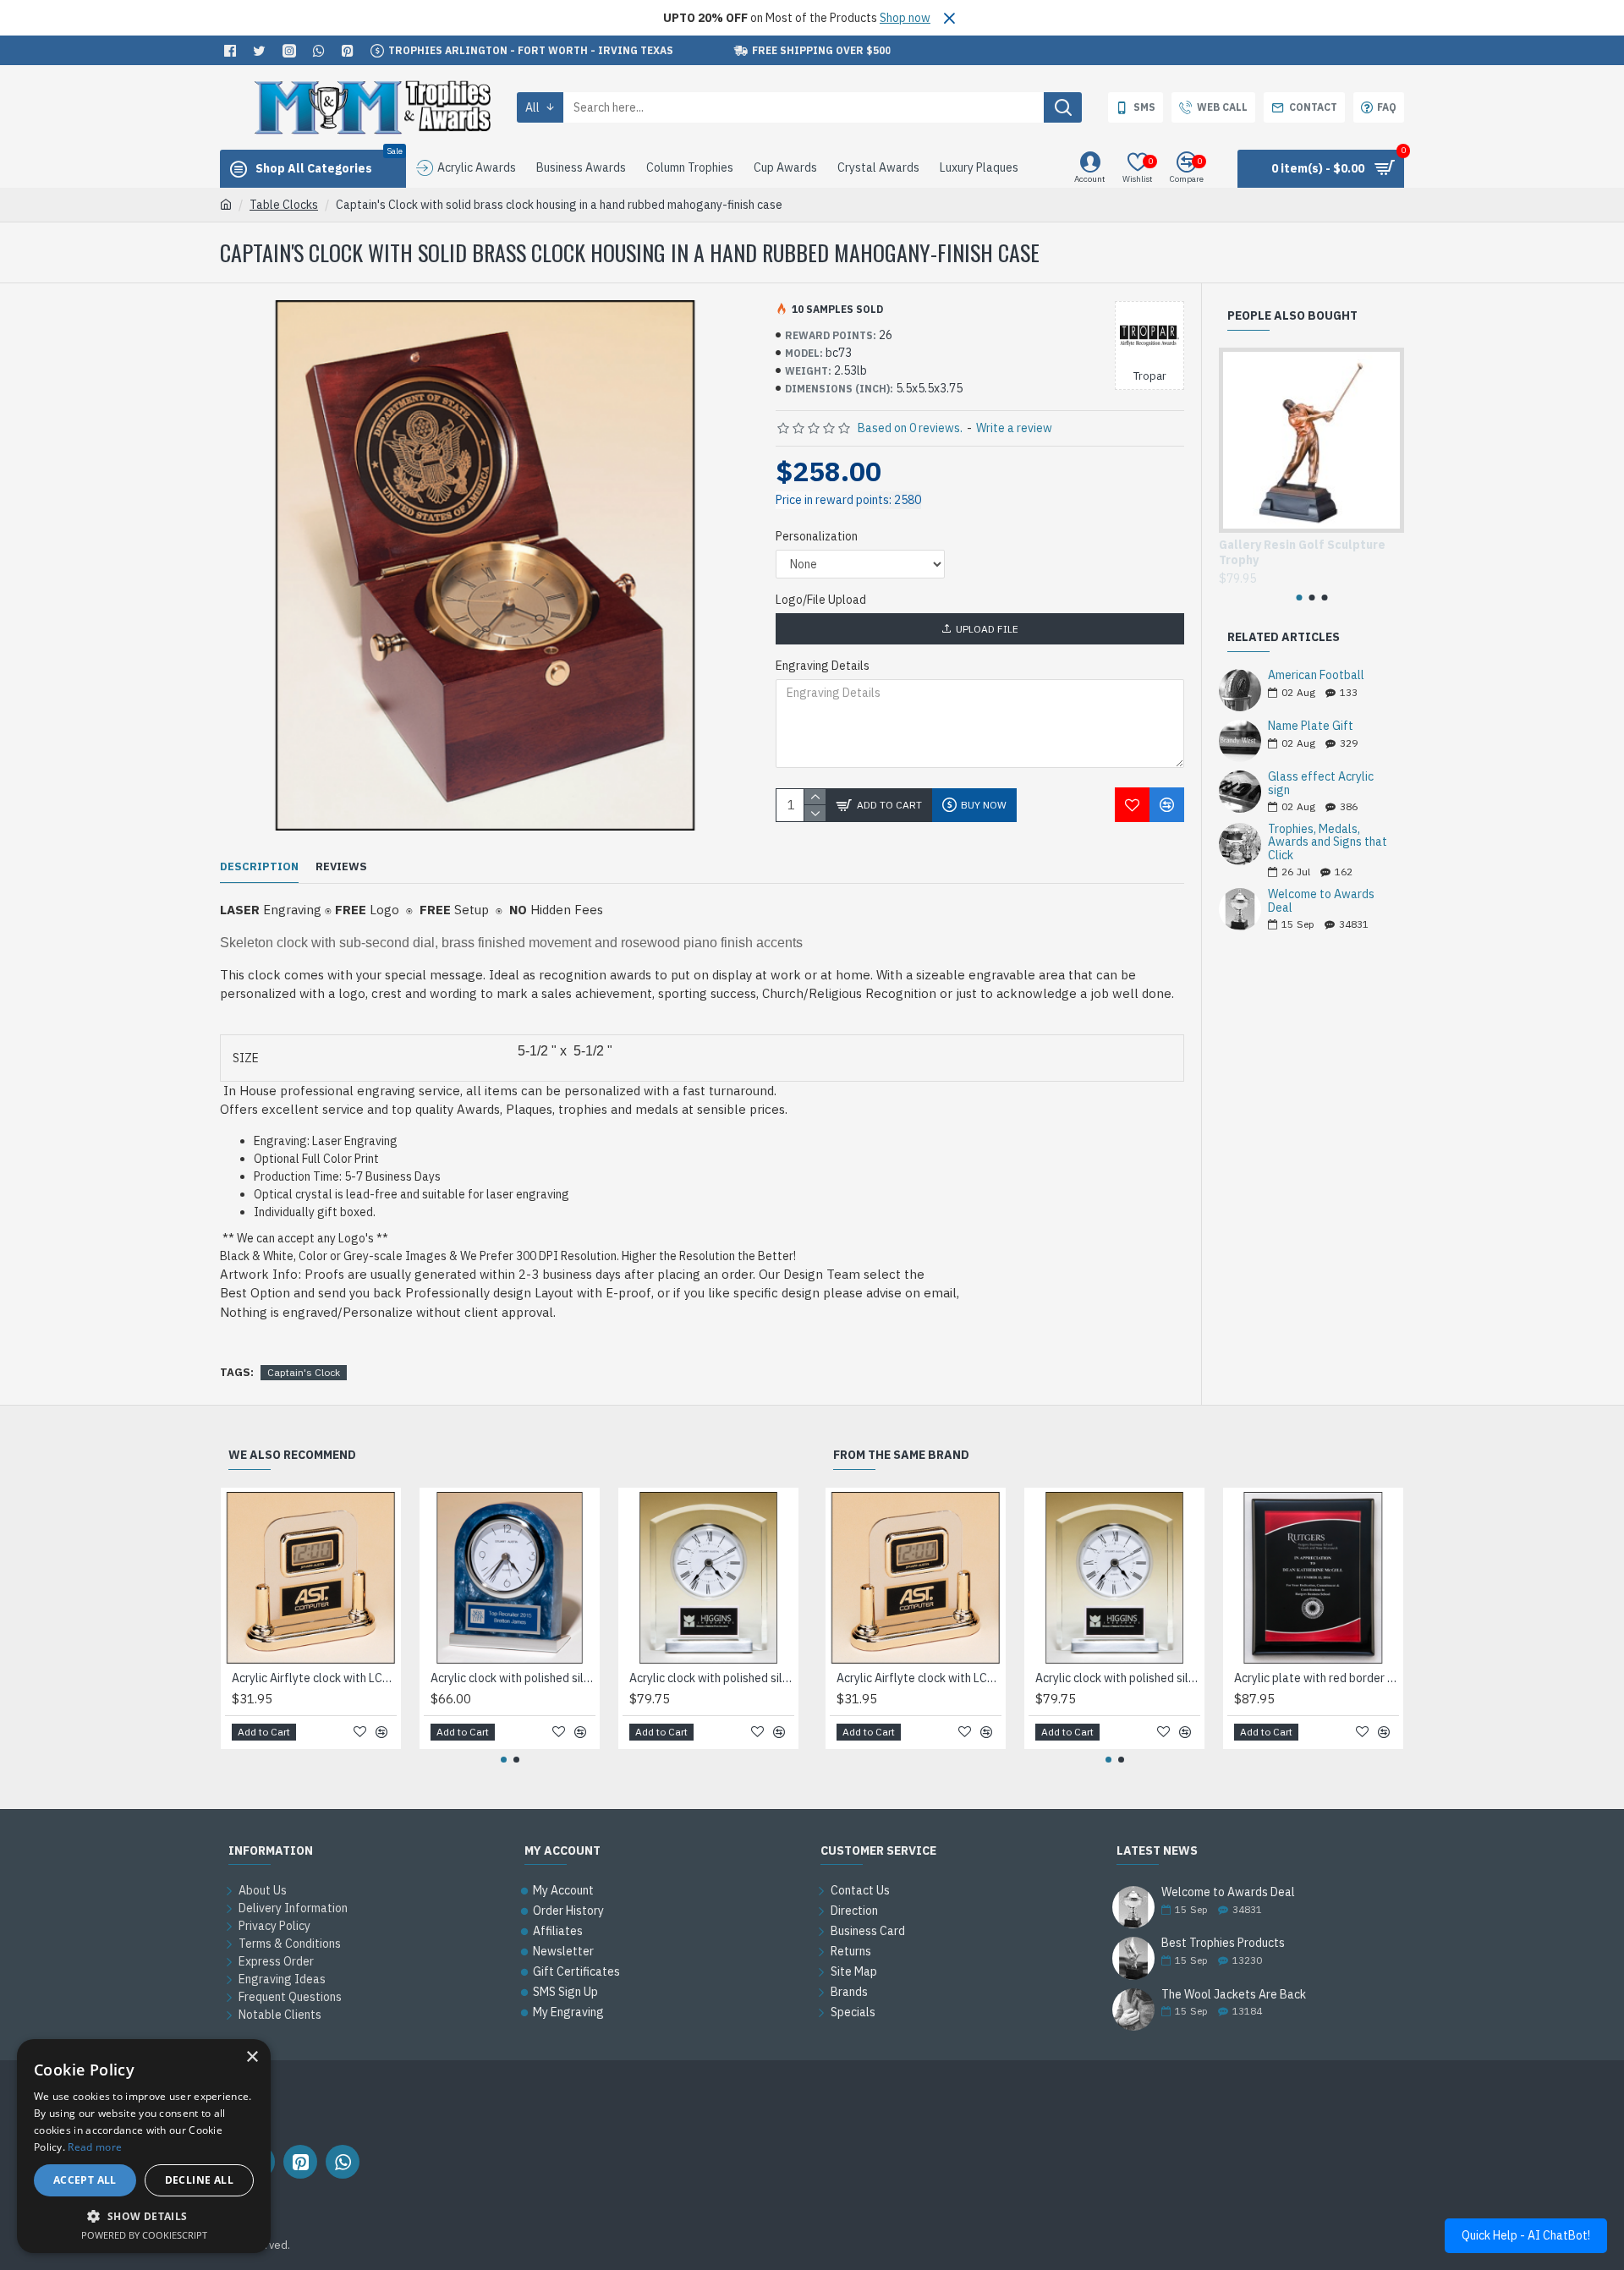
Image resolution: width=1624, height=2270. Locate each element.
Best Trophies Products (1223, 1943)
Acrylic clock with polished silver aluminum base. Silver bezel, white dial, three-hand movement (513, 1678)
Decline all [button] (199, 2180)
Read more (95, 2147)
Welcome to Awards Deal (1321, 901)
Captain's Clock (304, 1372)
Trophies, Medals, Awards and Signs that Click (1328, 842)
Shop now (905, 18)
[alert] (144, 2146)
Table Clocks (284, 205)
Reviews (341, 867)
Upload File (987, 629)
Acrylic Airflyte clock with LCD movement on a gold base (314, 1678)
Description (259, 867)
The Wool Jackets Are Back (1234, 1995)
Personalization (817, 536)
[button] (1299, 598)
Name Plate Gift (1311, 726)
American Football (1316, 675)
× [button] (252, 2057)
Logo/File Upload (821, 600)
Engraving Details (823, 666)
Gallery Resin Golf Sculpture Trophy (1302, 552)
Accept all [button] (85, 2180)
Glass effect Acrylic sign (1321, 784)
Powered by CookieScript (144, 2235)
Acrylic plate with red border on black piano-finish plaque (1317, 1678)
